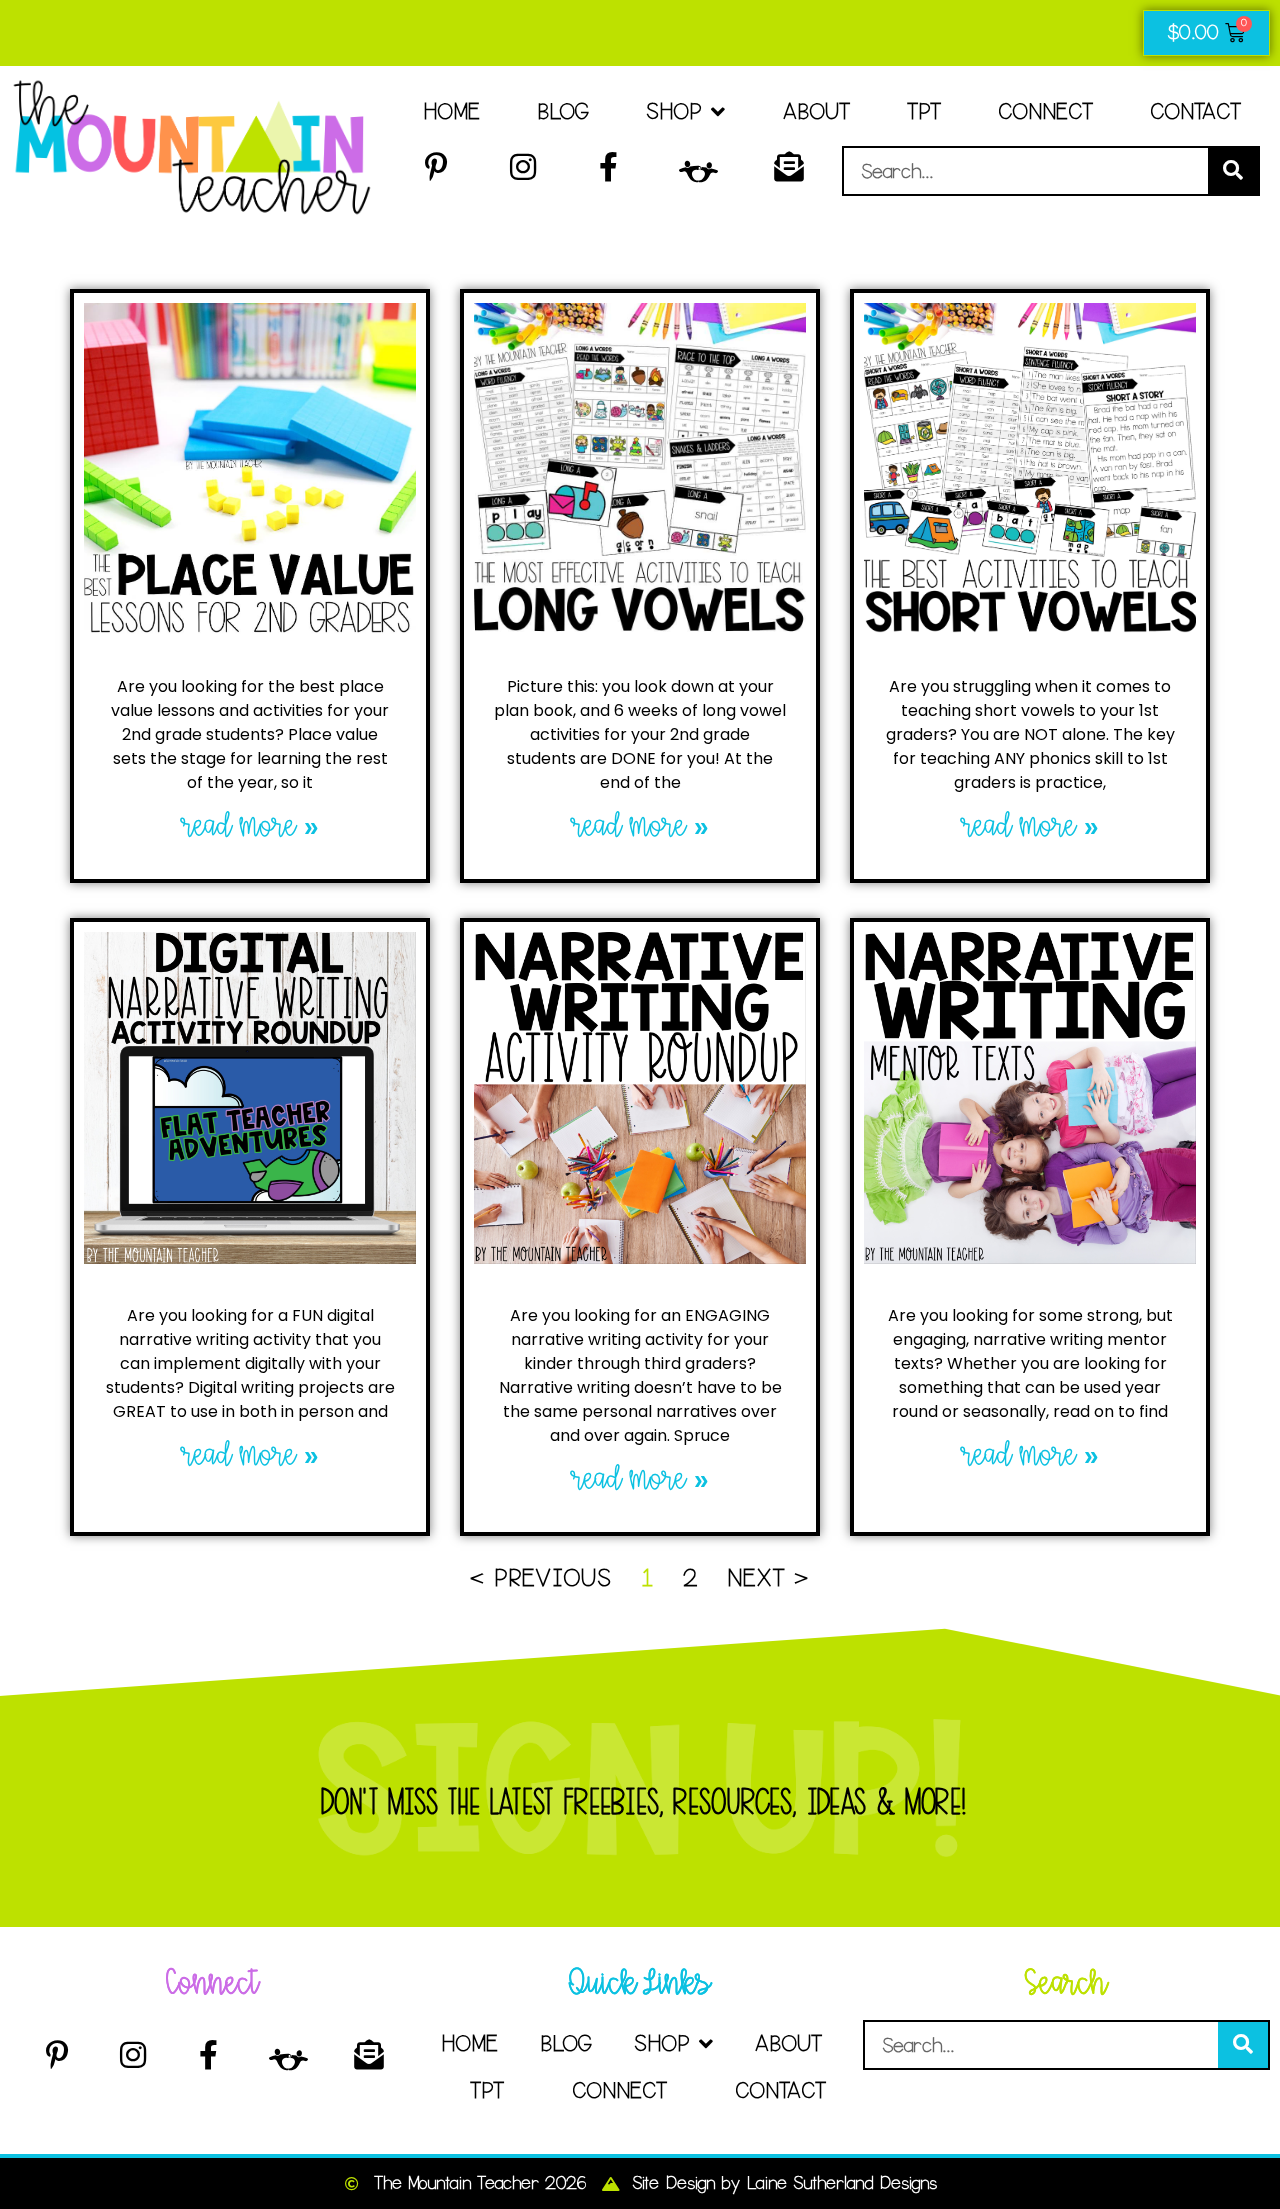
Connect (1045, 111)
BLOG (563, 111)
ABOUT (816, 111)
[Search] (1233, 171)
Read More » (250, 826)
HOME (451, 111)
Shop (673, 111)
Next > (768, 1578)
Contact (1195, 111)
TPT (924, 111)
